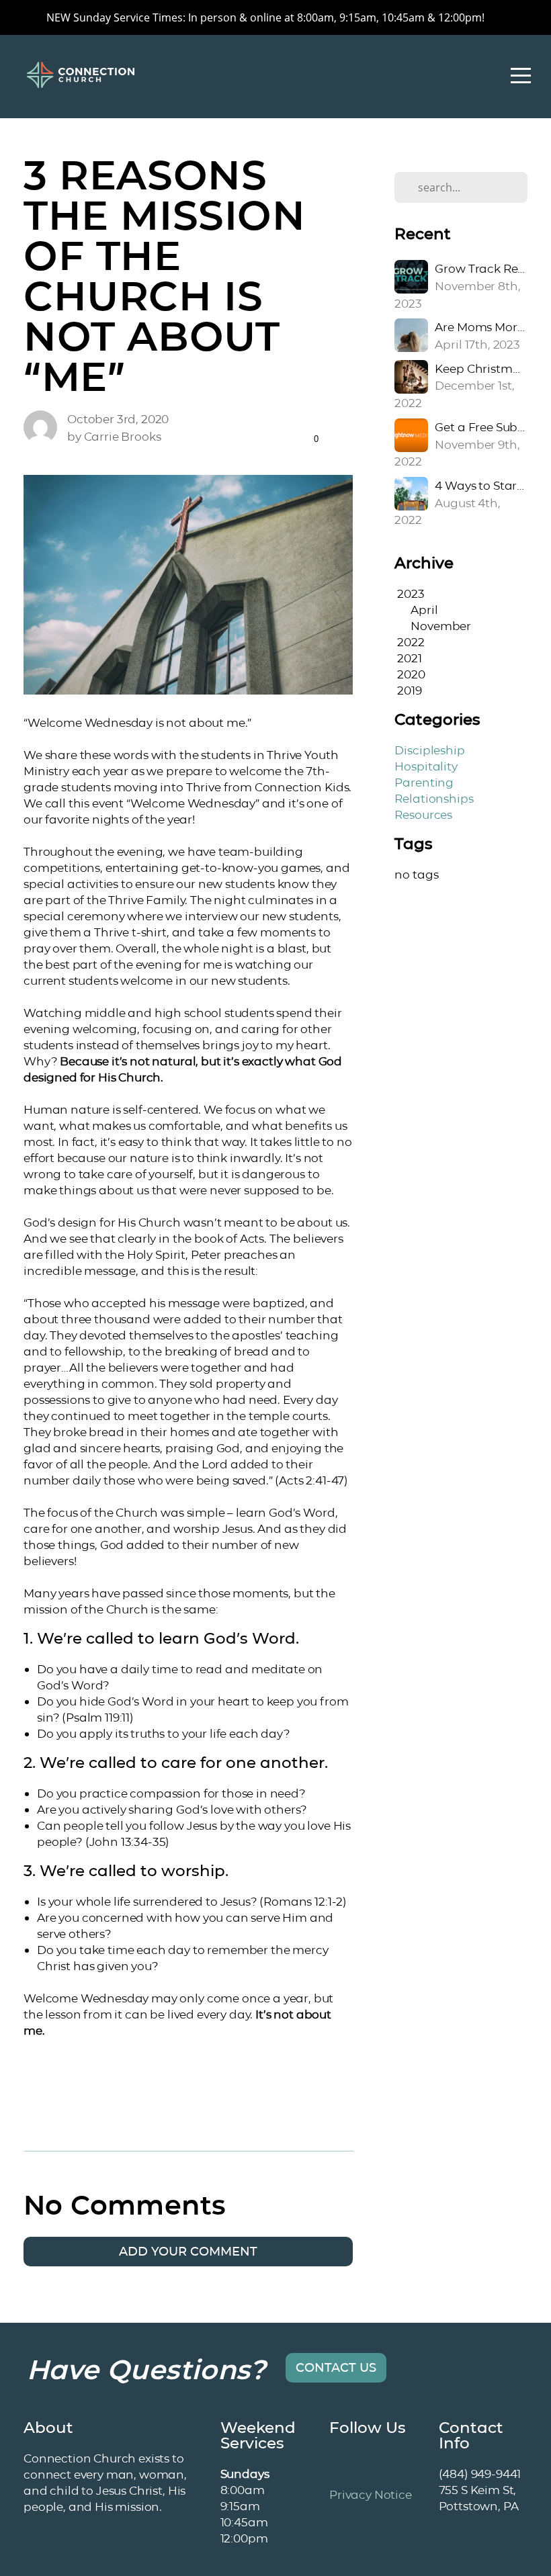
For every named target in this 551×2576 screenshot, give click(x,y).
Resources (423, 814)
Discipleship (429, 750)
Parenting (424, 782)
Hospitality (426, 766)
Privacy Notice (371, 2494)
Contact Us (336, 2368)
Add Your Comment (188, 2252)
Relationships (434, 798)
